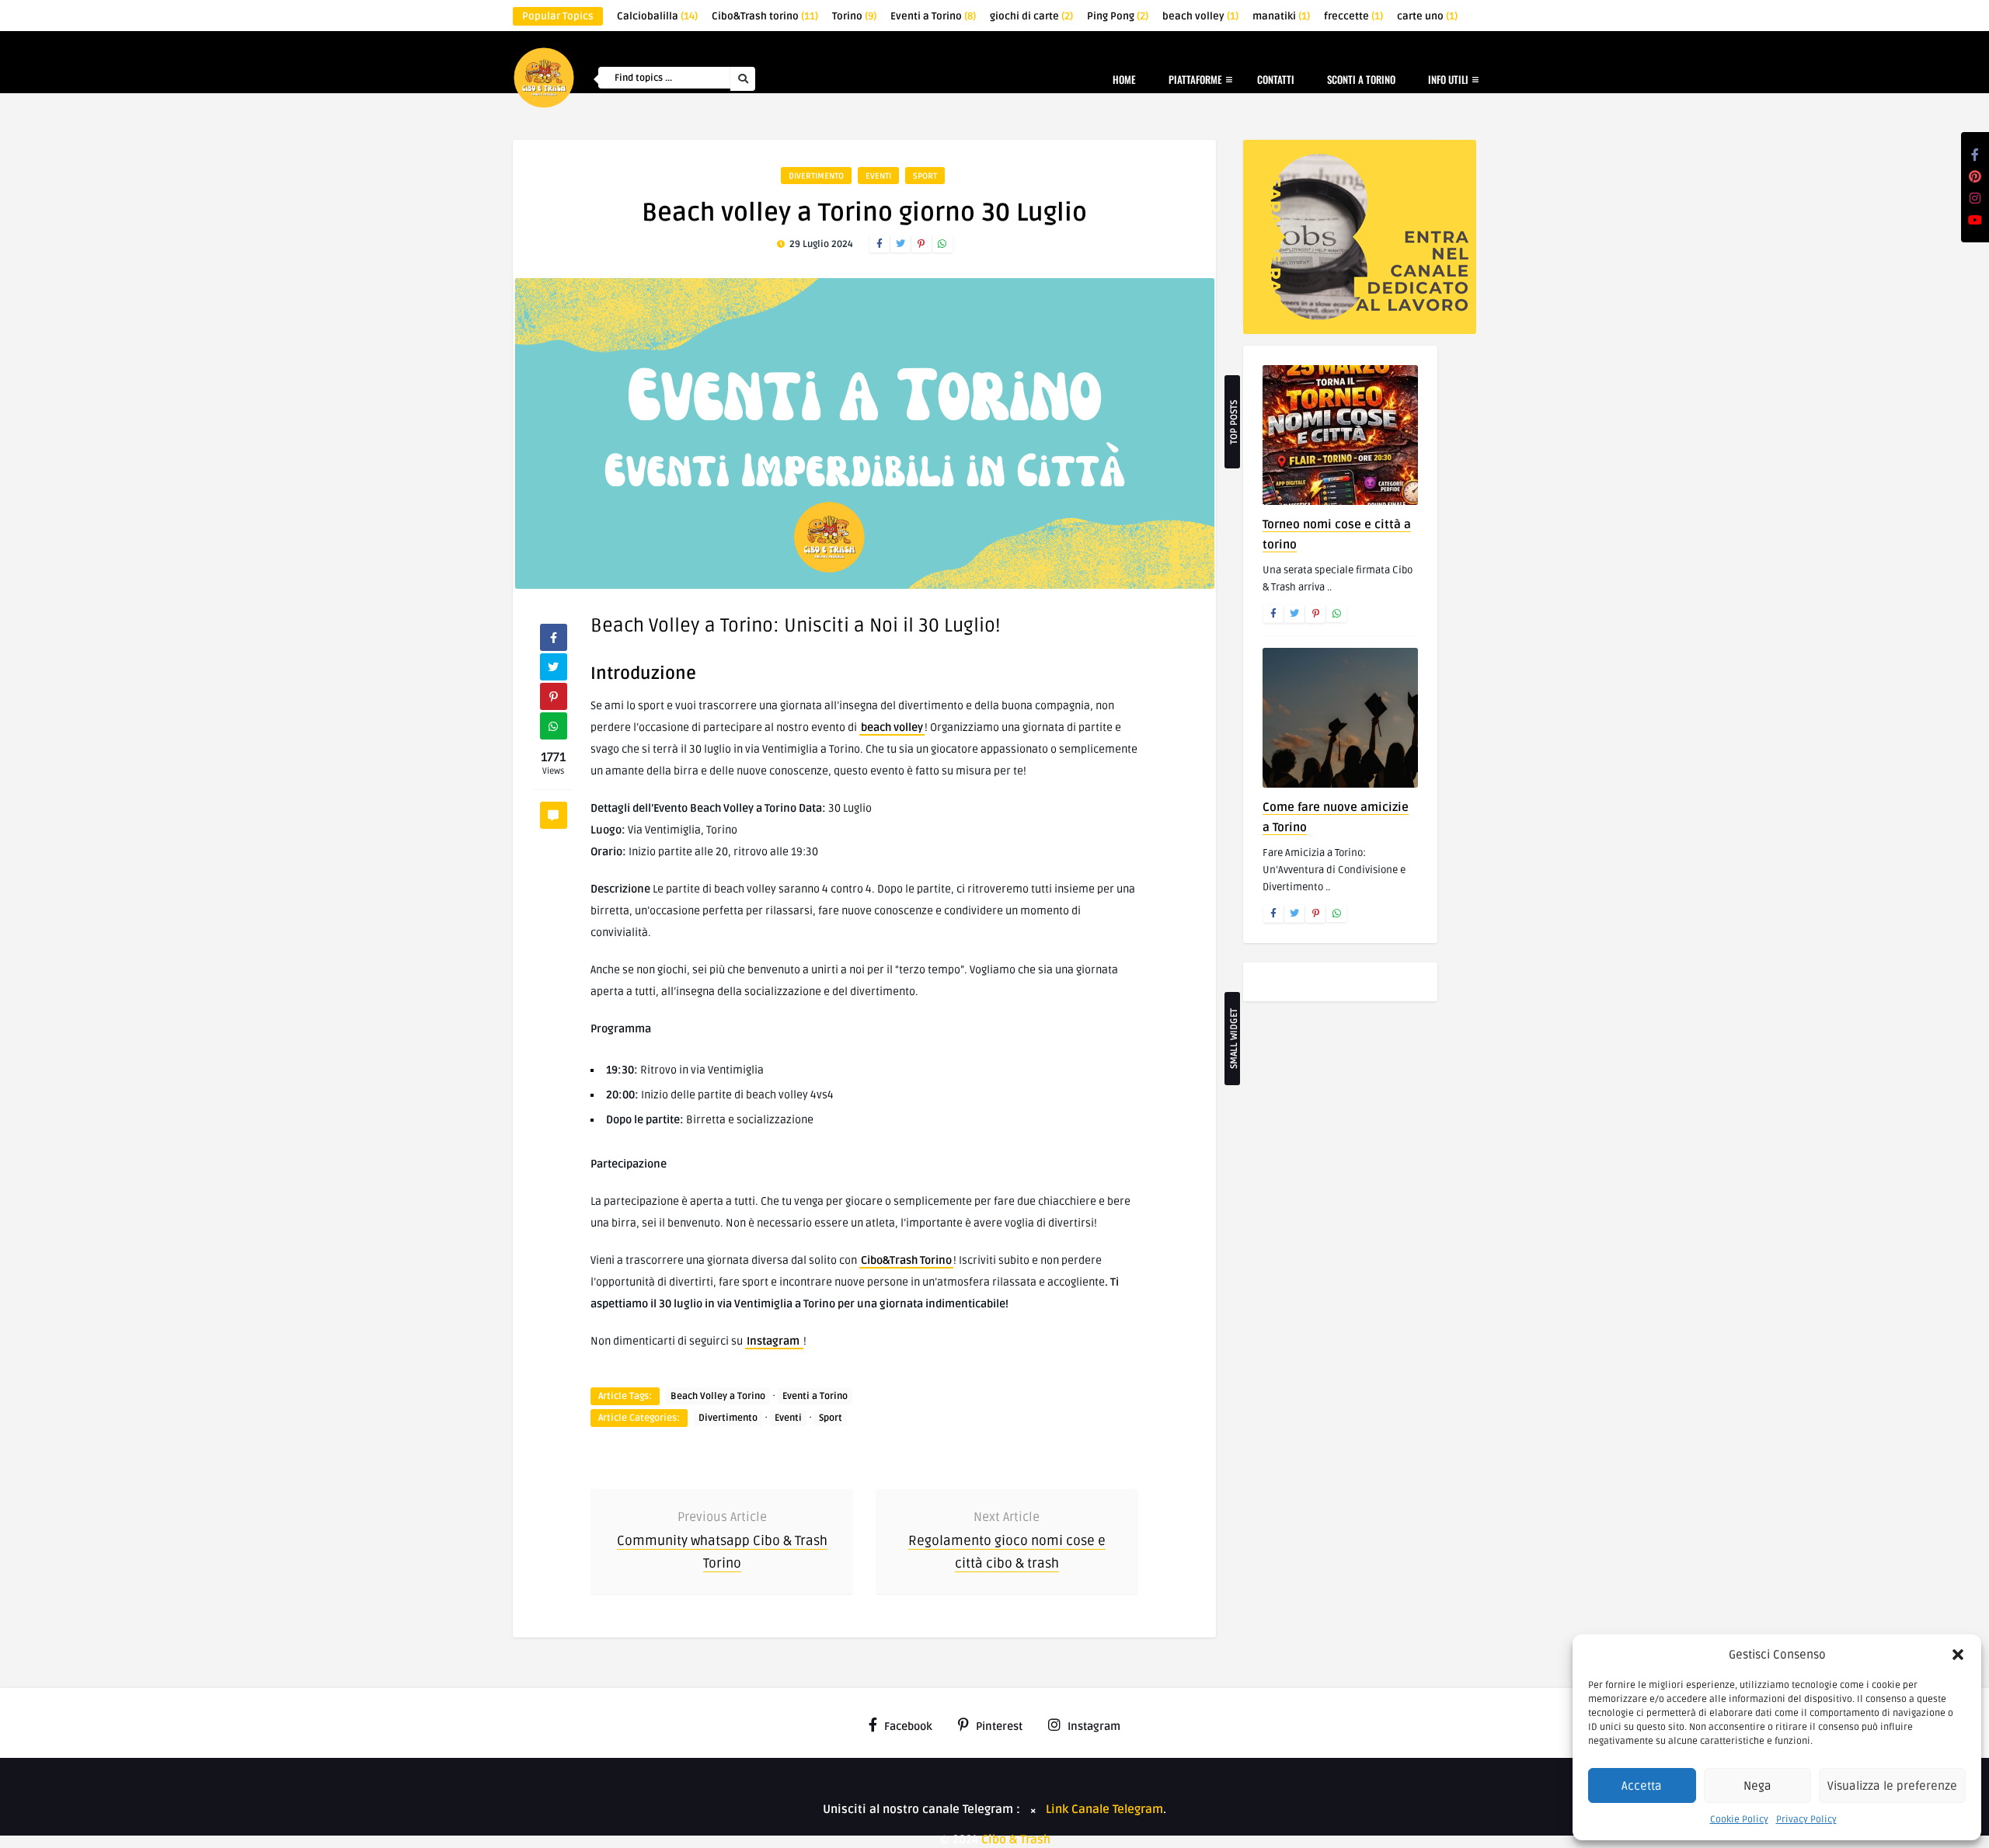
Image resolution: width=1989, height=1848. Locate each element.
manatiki (1281, 16)
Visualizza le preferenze (1892, 1786)
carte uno (1427, 16)
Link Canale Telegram (1104, 1809)
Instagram (774, 1341)
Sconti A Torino (1361, 79)
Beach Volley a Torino (718, 1396)
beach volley (1200, 16)
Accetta (1642, 1786)
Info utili (1448, 79)
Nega (1757, 1786)
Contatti (1276, 79)
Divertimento (816, 176)
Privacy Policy (1806, 1820)
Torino (854, 16)
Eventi (878, 176)
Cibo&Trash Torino (906, 1260)
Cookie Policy (1739, 1820)
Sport (925, 176)
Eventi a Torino (933, 16)
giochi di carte (1031, 16)
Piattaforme (1195, 79)
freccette (1353, 16)
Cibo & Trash (1016, 1839)
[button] (1958, 1655)
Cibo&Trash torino (765, 16)
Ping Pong (1118, 16)
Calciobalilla (657, 16)
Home (1124, 79)
